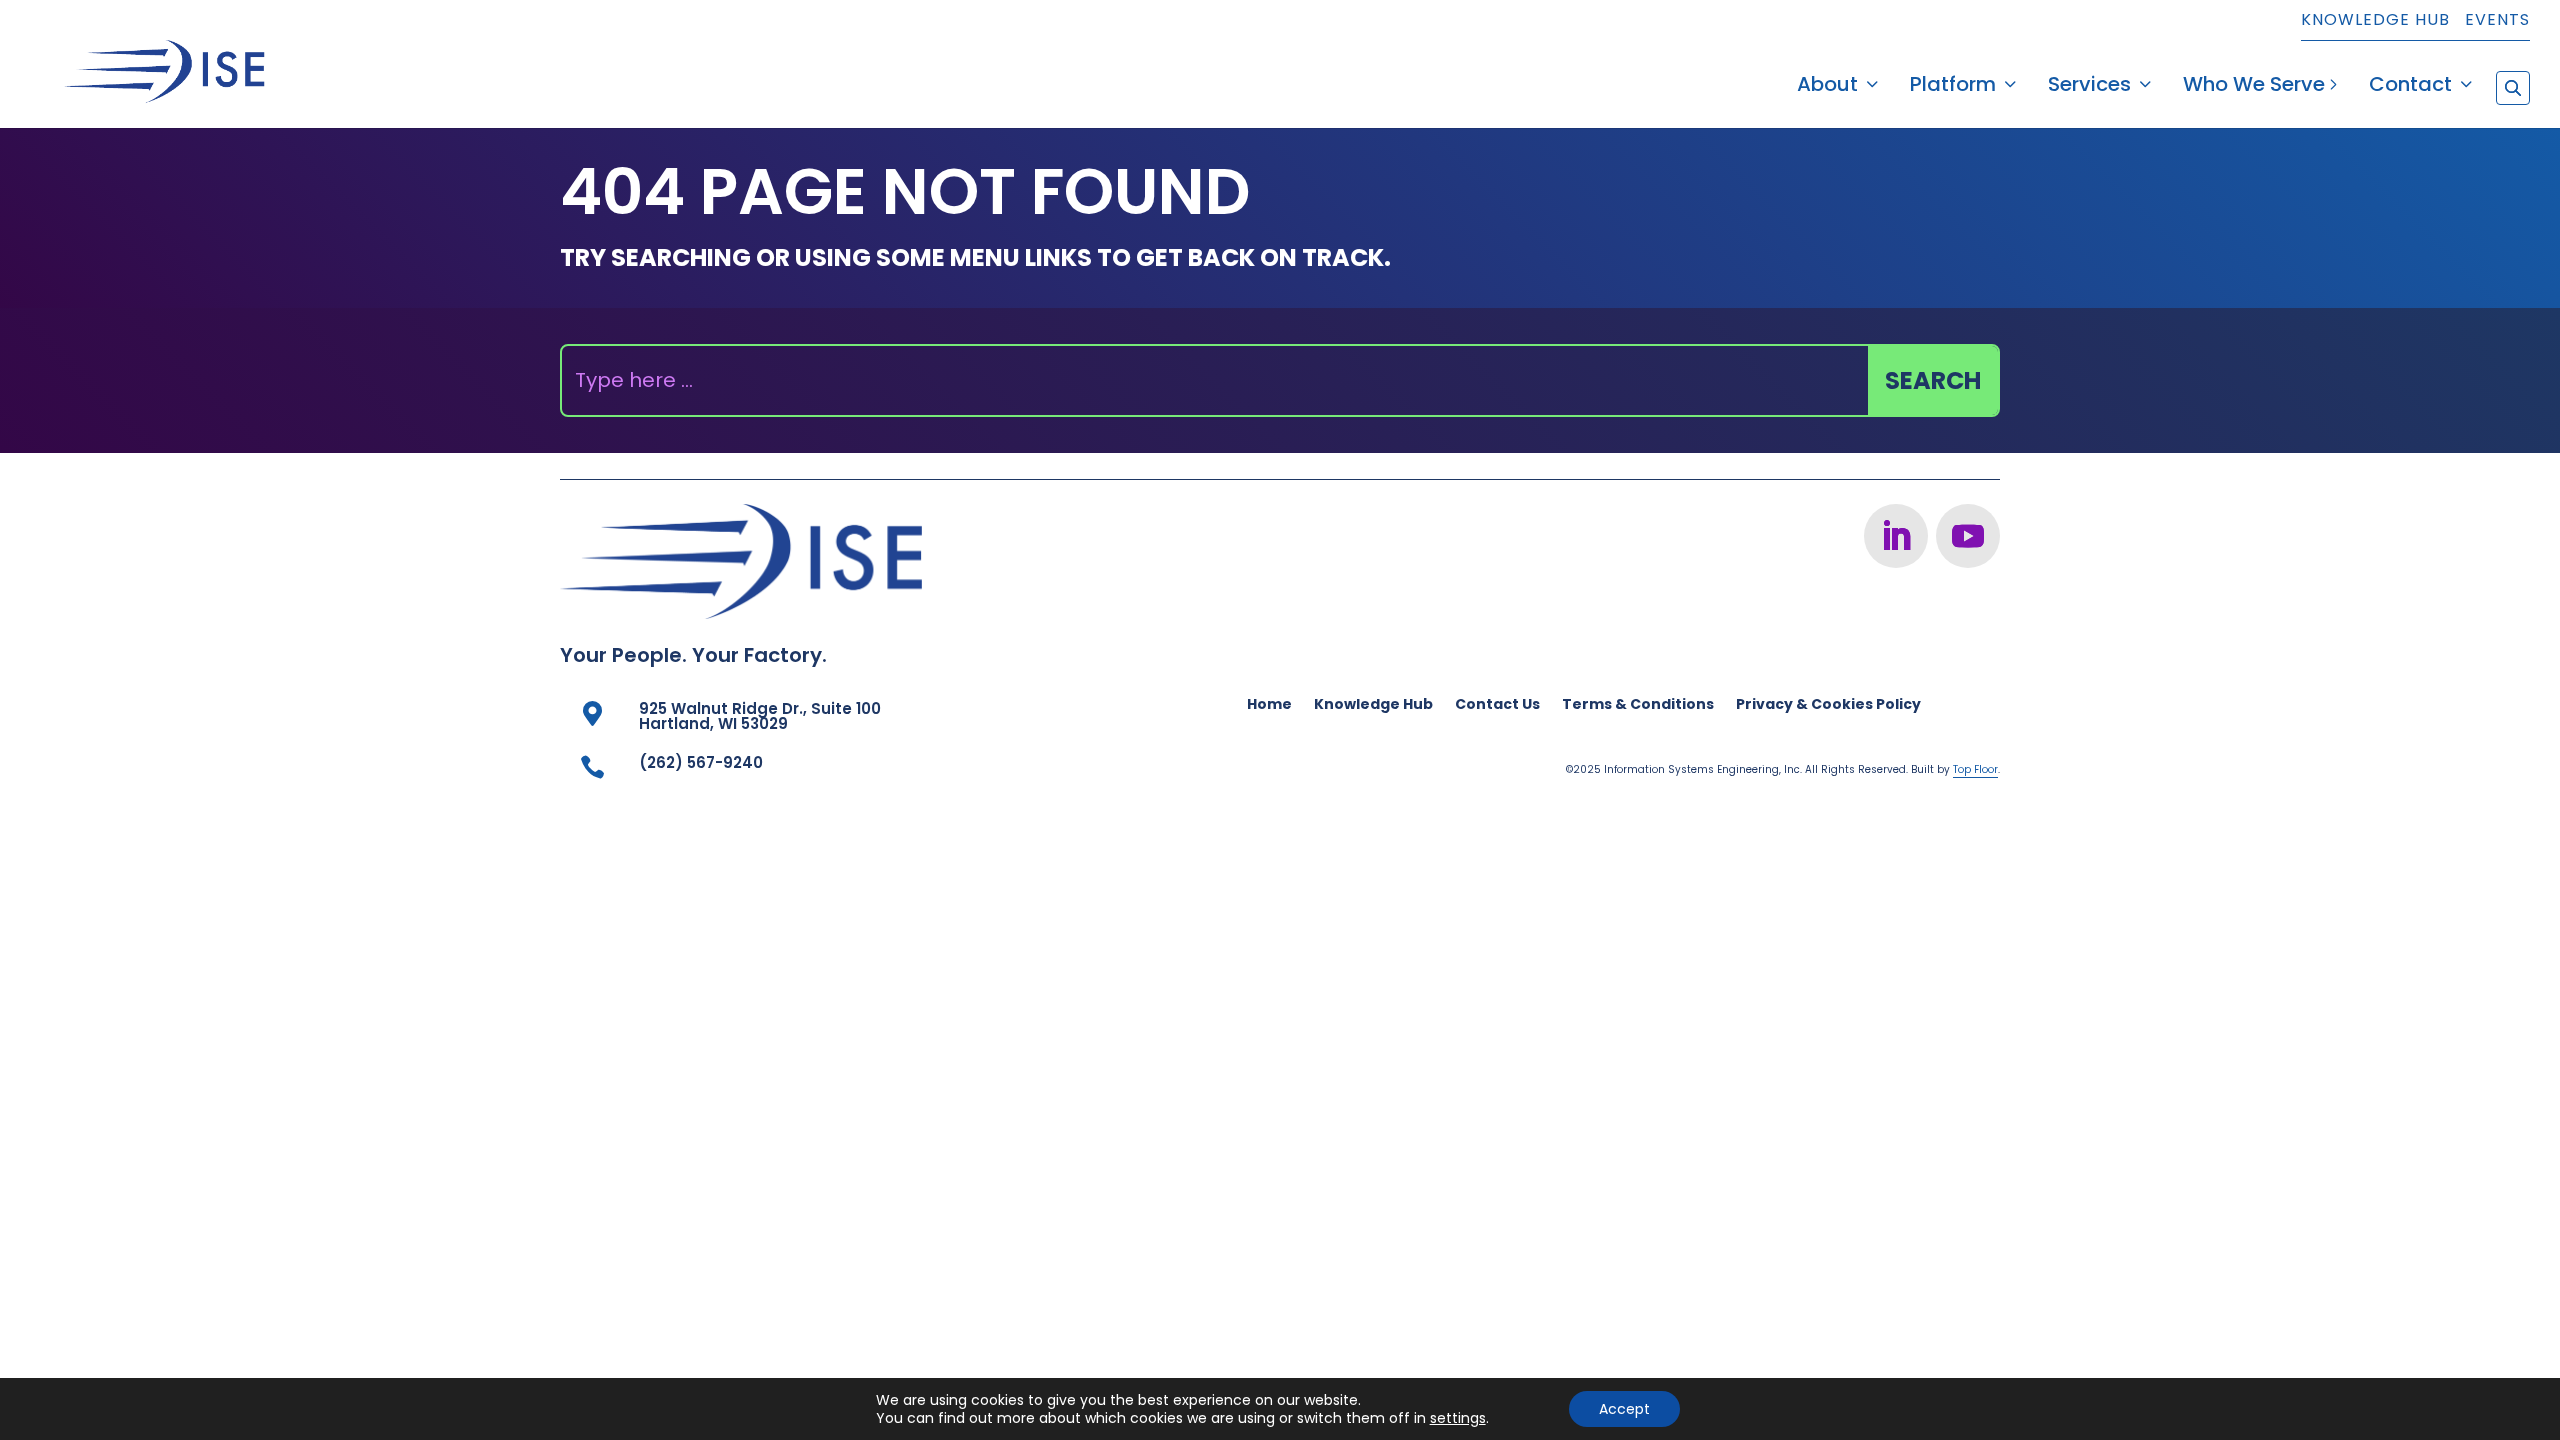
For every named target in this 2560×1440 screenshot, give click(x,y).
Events (2497, 21)
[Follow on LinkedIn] (1896, 536)
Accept (1624, 1409)
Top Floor (1975, 769)
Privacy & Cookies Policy (1828, 705)
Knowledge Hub (2375, 21)
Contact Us (1497, 705)
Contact (2410, 87)
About (1827, 87)
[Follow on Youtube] (1968, 536)
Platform (1953, 87)
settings (1458, 1418)
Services (2089, 87)
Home (1269, 705)
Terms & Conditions (1638, 705)
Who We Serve (2254, 87)
